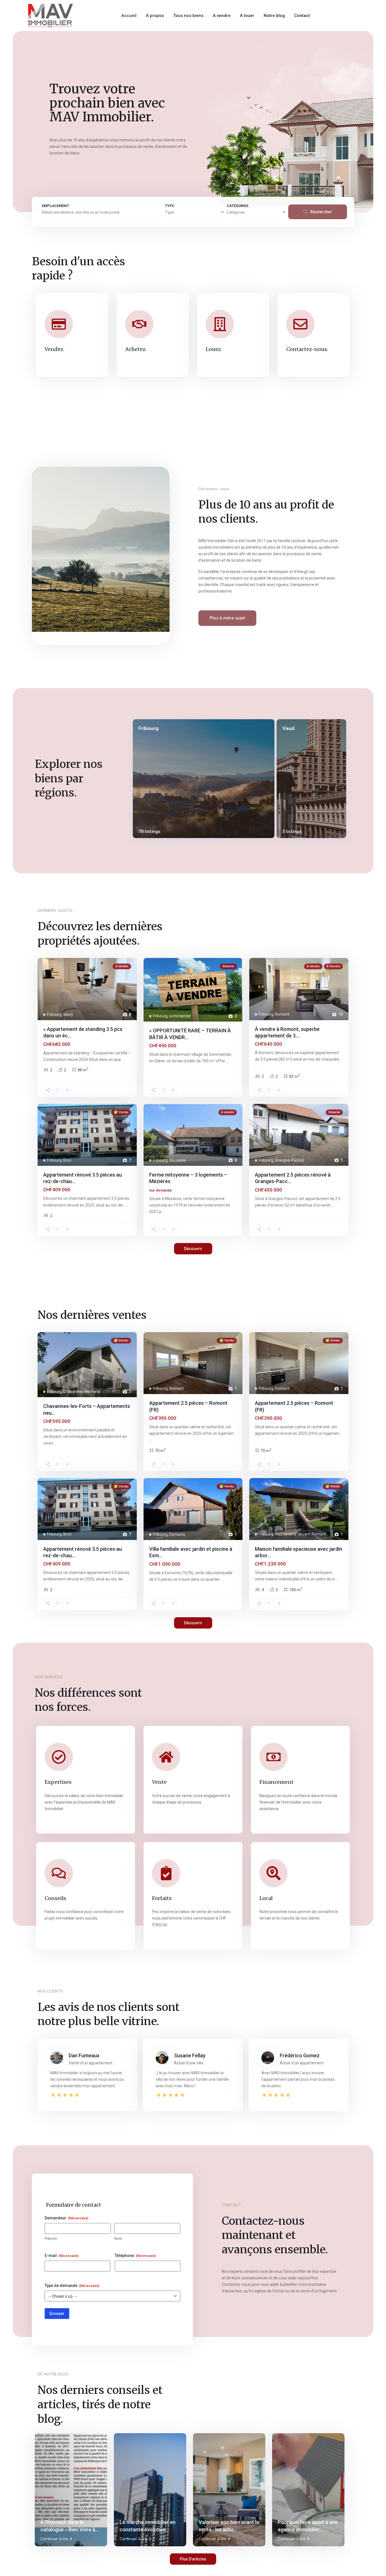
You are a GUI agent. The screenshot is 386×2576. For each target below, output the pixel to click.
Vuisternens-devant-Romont (301, 1534)
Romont (282, 1014)
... (123, 1059)
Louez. (214, 349)
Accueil (129, 16)
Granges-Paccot (289, 1160)
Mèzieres (178, 1160)
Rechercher (321, 212)
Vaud (288, 728)
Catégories (236, 212)
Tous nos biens (188, 16)
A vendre (222, 16)
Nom (118, 2238)
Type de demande (72, 2286)
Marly (68, 1015)
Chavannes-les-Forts (82, 1392)
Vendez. (55, 349)
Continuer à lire (54, 2539)
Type (169, 212)
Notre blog (274, 16)
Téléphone (135, 2256)
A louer (247, 16)
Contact (302, 16)
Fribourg (148, 728)
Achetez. (136, 349)
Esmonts (177, 1534)
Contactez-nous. (307, 349)
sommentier (180, 1016)
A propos (155, 16)
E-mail (62, 2256)
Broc (67, 1160)
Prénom (51, 2238)
